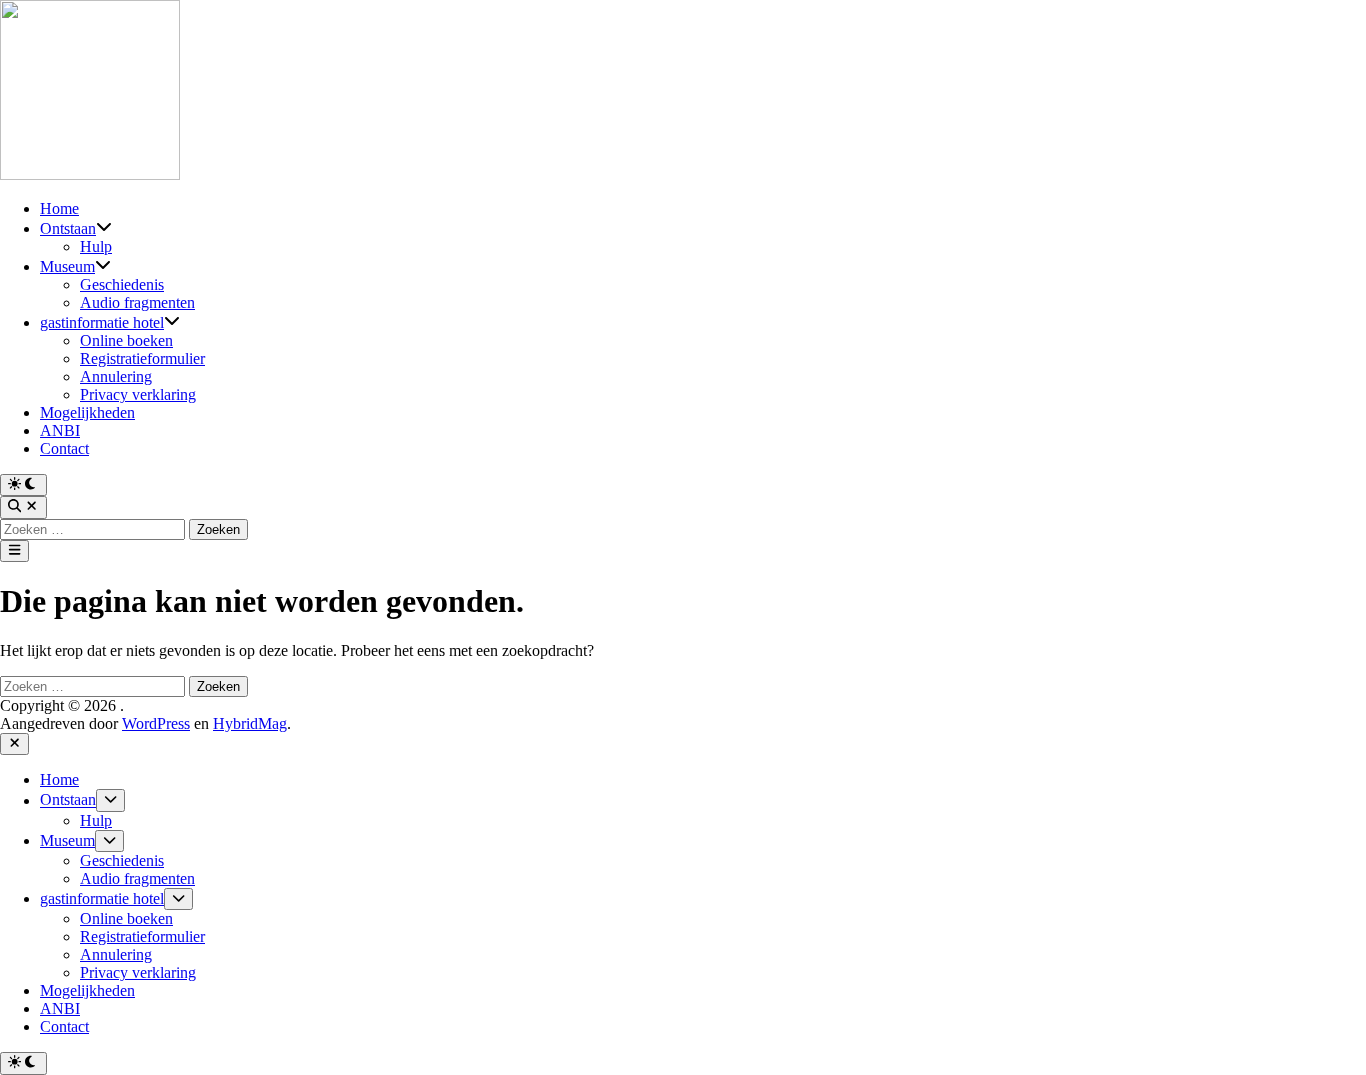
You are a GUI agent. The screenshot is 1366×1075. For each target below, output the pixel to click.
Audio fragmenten (137, 302)
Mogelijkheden (87, 412)
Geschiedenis (122, 284)
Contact (64, 448)
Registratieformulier (142, 358)
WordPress (156, 723)
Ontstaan (68, 228)
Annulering (116, 376)
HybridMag (250, 723)
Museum (67, 266)
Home (59, 208)
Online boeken (126, 340)
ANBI (60, 430)
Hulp (96, 246)
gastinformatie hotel (102, 322)
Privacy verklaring (138, 394)
